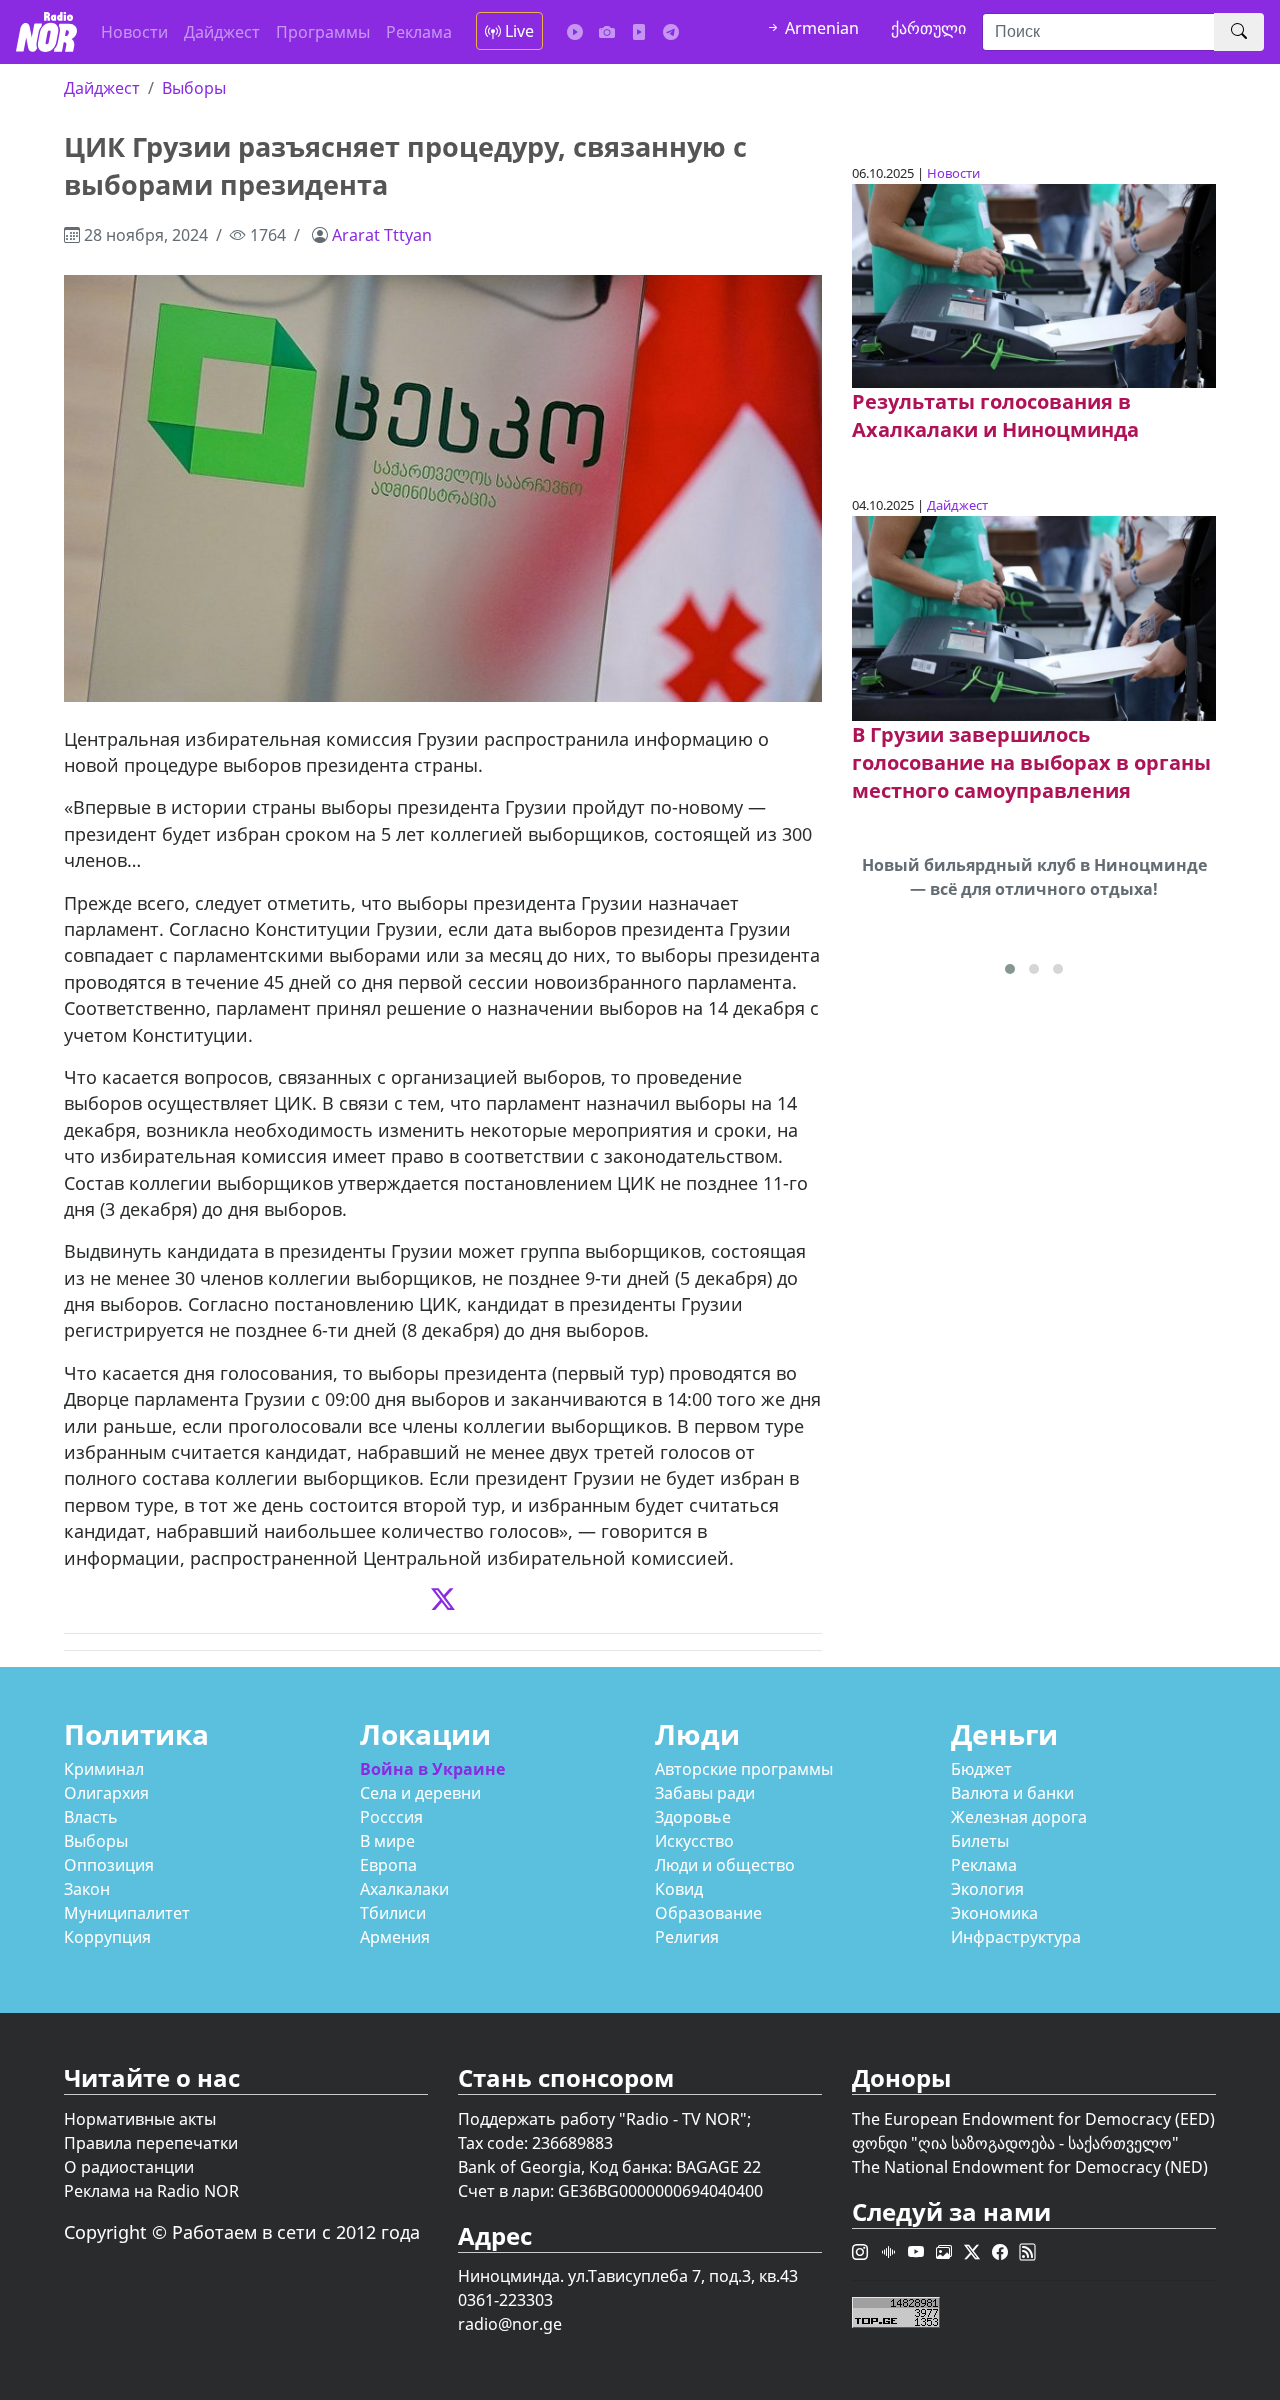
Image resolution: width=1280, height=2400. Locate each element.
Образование (708, 1913)
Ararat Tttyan (382, 235)
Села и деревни (420, 1793)
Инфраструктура (1016, 1937)
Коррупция (107, 1937)
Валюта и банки (1012, 1793)
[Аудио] (575, 32)
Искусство (694, 1841)
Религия (687, 1937)
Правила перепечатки (151, 2143)
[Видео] (639, 32)
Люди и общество (725, 1865)
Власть (91, 1817)
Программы (323, 32)
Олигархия (106, 1793)
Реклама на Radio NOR (151, 2191)
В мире (387, 1841)
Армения (395, 1937)
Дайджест (222, 32)
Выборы (194, 88)
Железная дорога (1019, 1817)
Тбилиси (393, 1913)
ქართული (928, 28)
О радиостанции (129, 2167)
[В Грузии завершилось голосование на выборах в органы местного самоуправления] (1034, 617)
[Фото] (607, 32)
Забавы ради (705, 1793)
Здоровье (693, 1817)
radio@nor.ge (510, 2324)
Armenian (820, 28)
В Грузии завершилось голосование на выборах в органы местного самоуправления (1031, 762)
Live (517, 31)
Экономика (994, 1913)
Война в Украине (432, 1769)
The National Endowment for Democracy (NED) (1030, 2167)
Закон (87, 1889)
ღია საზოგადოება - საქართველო (1045, 2143)
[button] (1010, 969)
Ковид (679, 1889)
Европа (388, 1865)
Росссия (391, 1817)
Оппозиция (109, 1865)
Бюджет (981, 1769)
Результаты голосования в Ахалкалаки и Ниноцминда (995, 415)
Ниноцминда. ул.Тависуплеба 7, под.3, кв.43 (628, 2276)
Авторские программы (744, 1769)
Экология (987, 1889)
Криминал (104, 1769)
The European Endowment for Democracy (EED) (1033, 2119)
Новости (134, 32)
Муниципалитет (127, 1913)
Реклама (419, 32)
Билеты (980, 1841)
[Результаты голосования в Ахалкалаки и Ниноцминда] (1034, 284)
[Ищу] (1239, 32)
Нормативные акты (140, 2119)
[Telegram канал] (671, 32)
